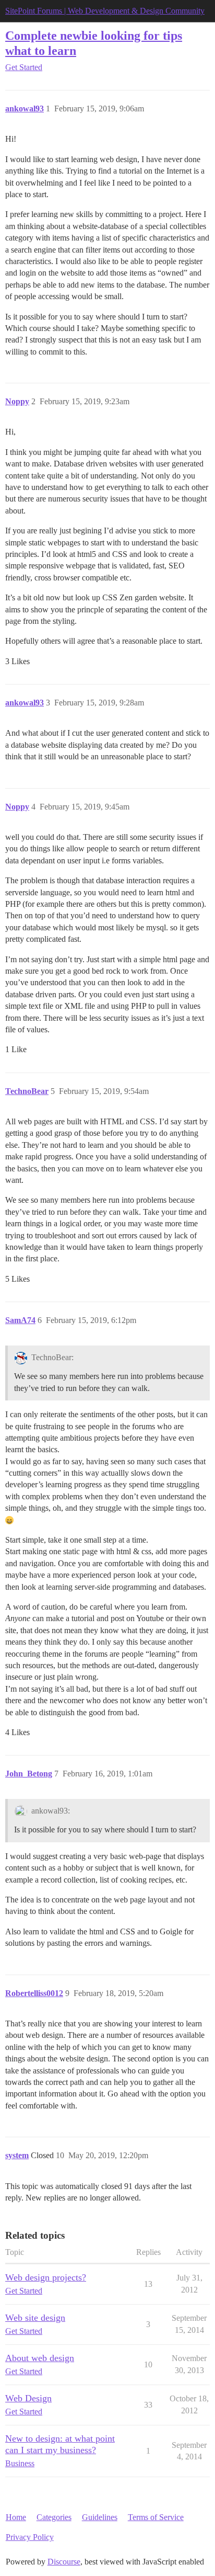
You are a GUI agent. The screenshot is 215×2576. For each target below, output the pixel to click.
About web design (40, 2358)
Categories (54, 2517)
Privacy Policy (30, 2537)
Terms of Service (156, 2517)
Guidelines (100, 2517)
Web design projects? (46, 2277)
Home (16, 2517)
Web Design (28, 2398)
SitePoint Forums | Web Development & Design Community (105, 11)
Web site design (35, 2318)
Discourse (64, 2562)
